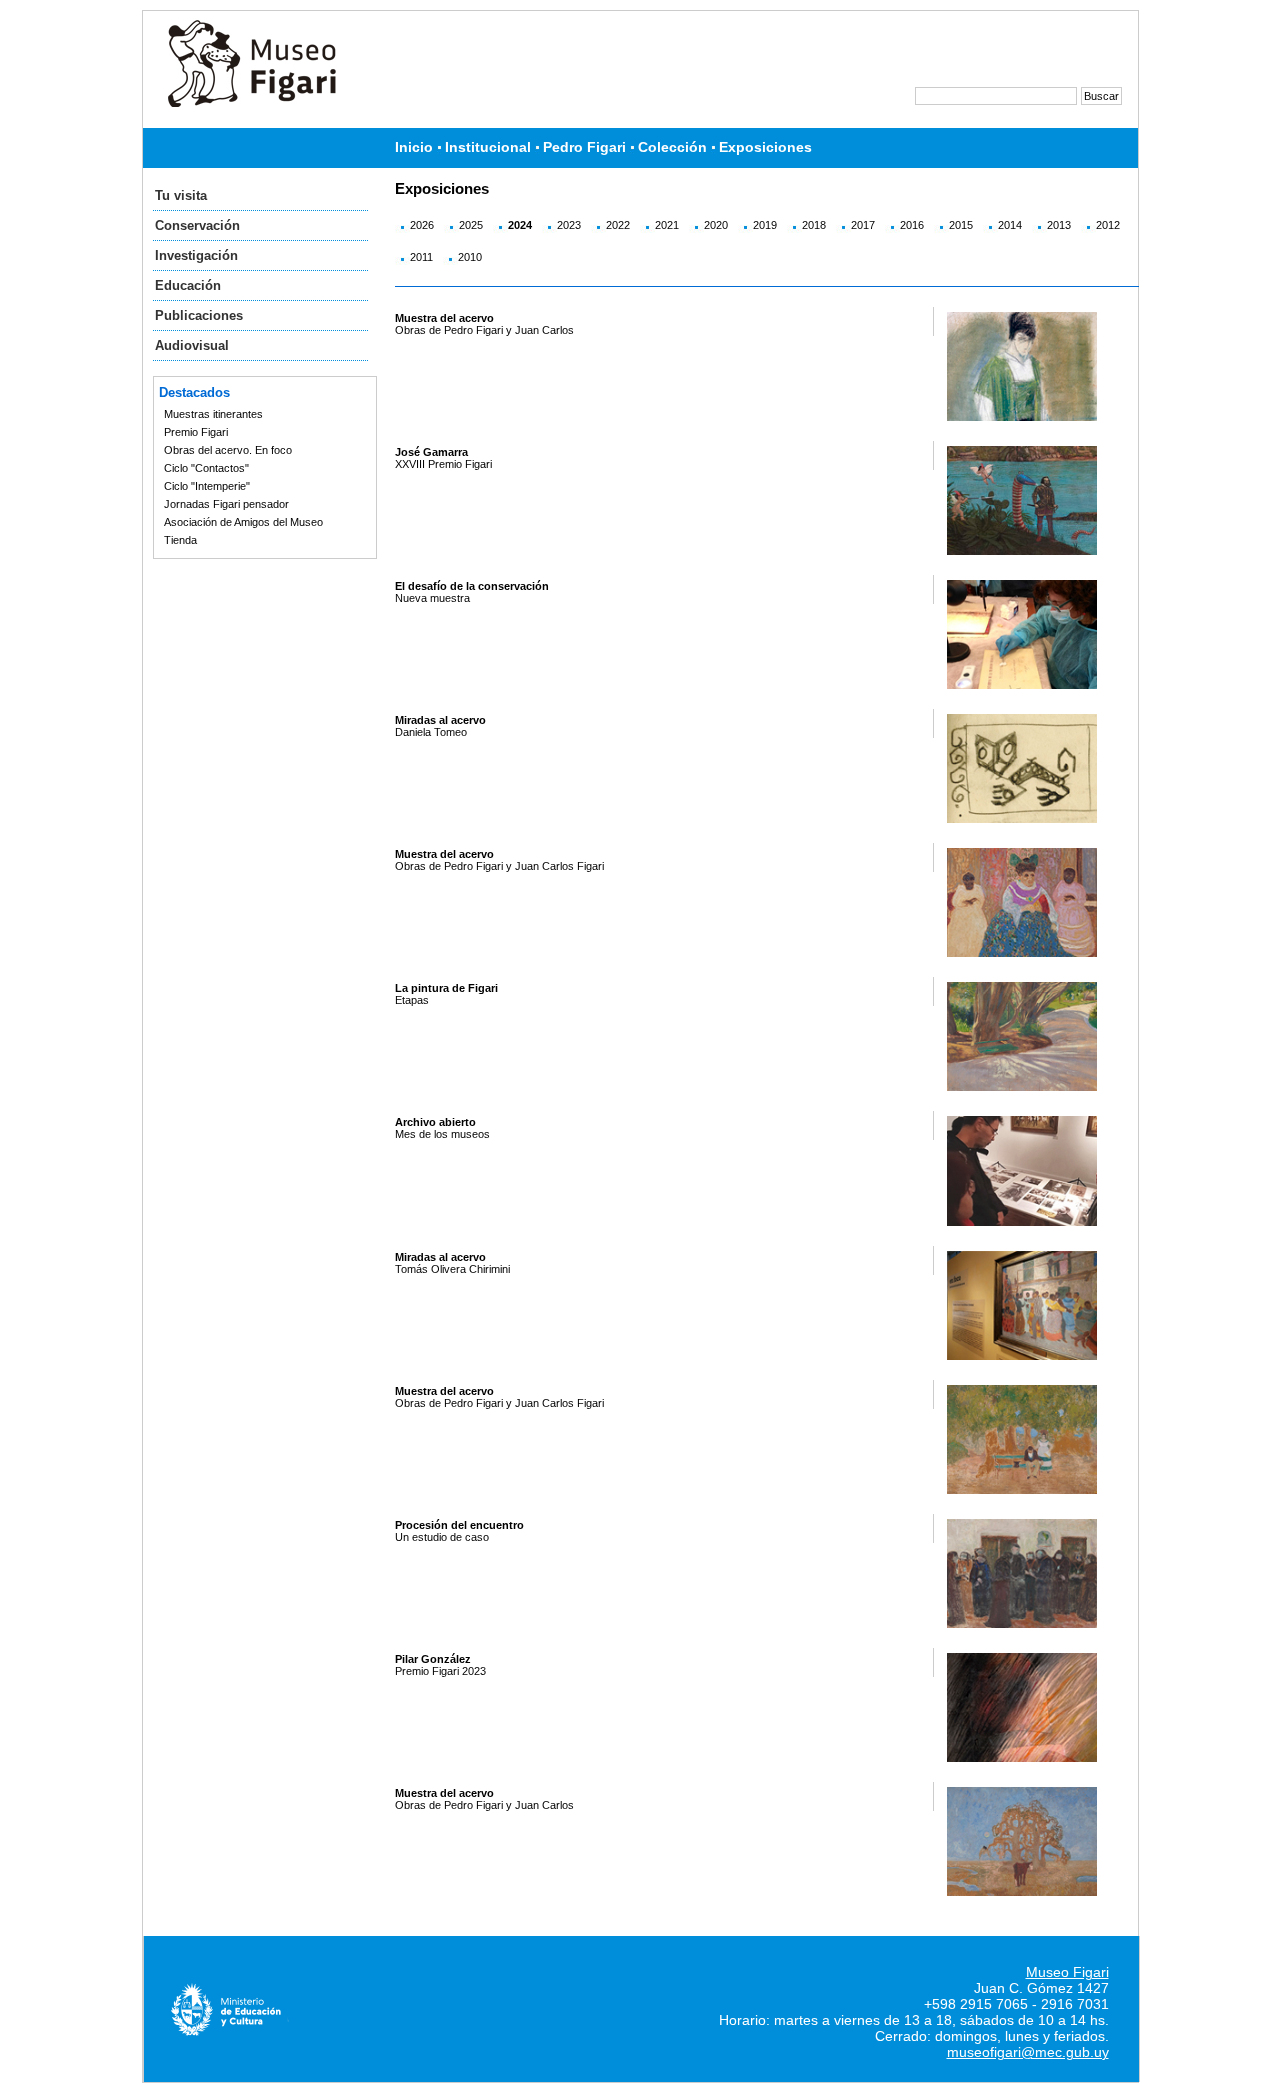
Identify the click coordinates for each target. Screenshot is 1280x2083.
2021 (667, 225)
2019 (765, 225)
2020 (716, 225)
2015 (961, 225)
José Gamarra (431, 452)
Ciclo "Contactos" (206, 468)
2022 (618, 225)
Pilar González (433, 1659)
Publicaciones (199, 315)
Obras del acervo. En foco (228, 450)
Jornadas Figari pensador (226, 504)
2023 (569, 225)
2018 (814, 225)
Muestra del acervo (444, 318)
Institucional (488, 147)
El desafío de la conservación (472, 586)
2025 (471, 225)
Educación (188, 285)
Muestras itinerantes (213, 414)
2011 (421, 257)
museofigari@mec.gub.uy (1028, 2052)
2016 (912, 225)
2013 (1059, 225)
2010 (470, 257)
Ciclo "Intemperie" (207, 486)
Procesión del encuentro (459, 1525)
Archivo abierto (435, 1122)
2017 (863, 225)
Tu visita (181, 195)
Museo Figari (1067, 1972)
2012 (1108, 225)
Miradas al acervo (440, 720)
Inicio (414, 147)
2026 (422, 225)
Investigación (196, 255)
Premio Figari (196, 432)
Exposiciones (765, 147)
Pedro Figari (584, 147)
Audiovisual (192, 345)
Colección (672, 147)
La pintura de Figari (446, 988)
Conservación (197, 225)
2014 (1010, 225)
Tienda (180, 540)
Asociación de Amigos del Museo (243, 522)
